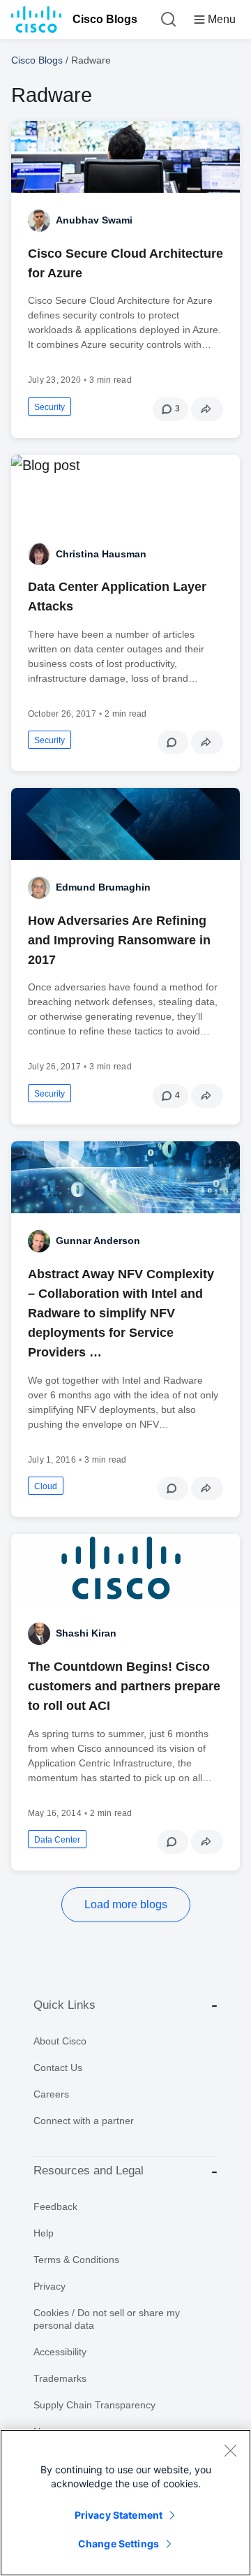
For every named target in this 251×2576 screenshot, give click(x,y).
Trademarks (60, 2378)
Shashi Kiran (86, 1633)
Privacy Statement (119, 2515)
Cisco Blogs (105, 19)
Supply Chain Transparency (94, 2405)
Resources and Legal (89, 2171)
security (50, 407)
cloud (46, 1486)
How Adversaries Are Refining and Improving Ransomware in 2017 (119, 940)
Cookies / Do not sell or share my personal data (107, 2319)
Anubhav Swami (94, 220)
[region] (125, 2503)
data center (57, 1840)
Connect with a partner (84, 2121)
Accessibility (60, 2352)
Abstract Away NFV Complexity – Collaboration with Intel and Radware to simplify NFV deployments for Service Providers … (121, 1313)
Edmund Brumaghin (103, 887)
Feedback (55, 2207)
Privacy (50, 2286)
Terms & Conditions (76, 2260)
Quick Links (64, 2005)
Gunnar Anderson (98, 1241)
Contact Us (58, 2068)
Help (44, 2233)
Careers (51, 2094)
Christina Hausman (101, 554)
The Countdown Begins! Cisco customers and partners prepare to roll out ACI (124, 1686)
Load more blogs (126, 1904)
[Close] (230, 2450)
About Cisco (60, 2041)
